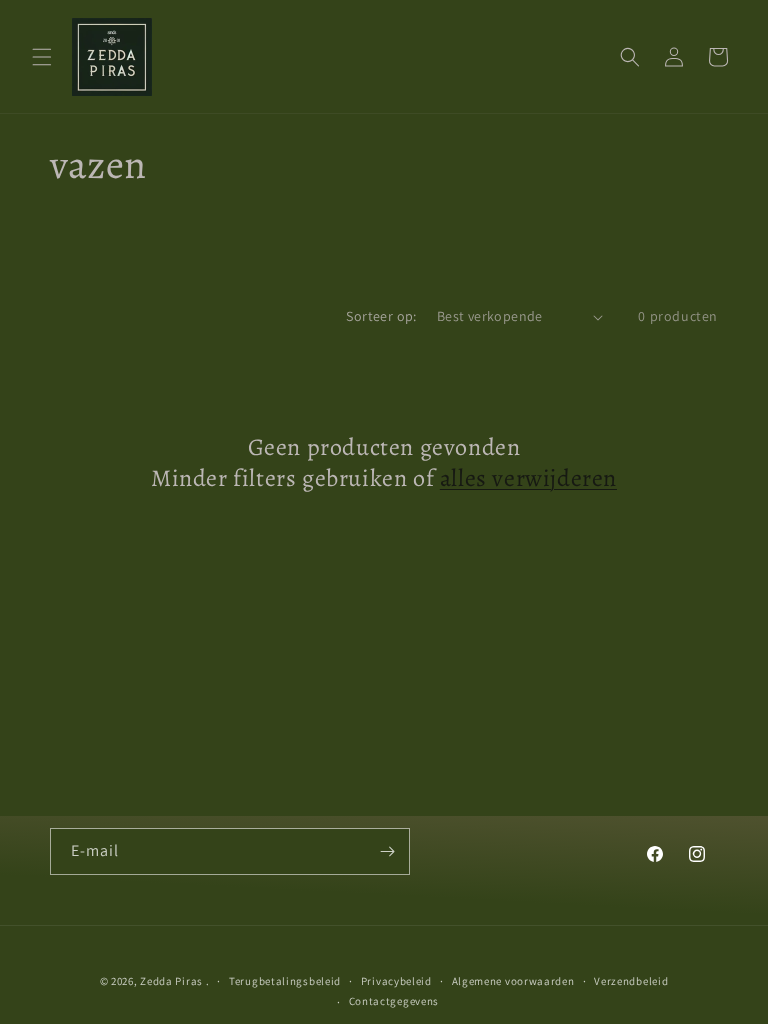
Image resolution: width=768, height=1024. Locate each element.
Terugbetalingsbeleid (285, 981)
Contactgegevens (394, 1001)
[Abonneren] (387, 851)
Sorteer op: (381, 316)
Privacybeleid (396, 981)
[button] (42, 57)
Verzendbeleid (631, 981)
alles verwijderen (528, 478)
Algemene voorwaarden (513, 981)
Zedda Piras (171, 981)
